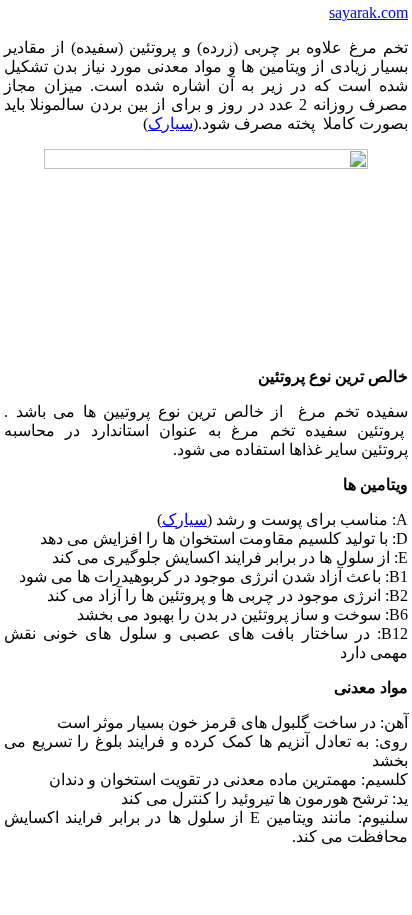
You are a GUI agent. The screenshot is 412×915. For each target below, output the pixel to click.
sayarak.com (368, 12)
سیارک (170, 123)
